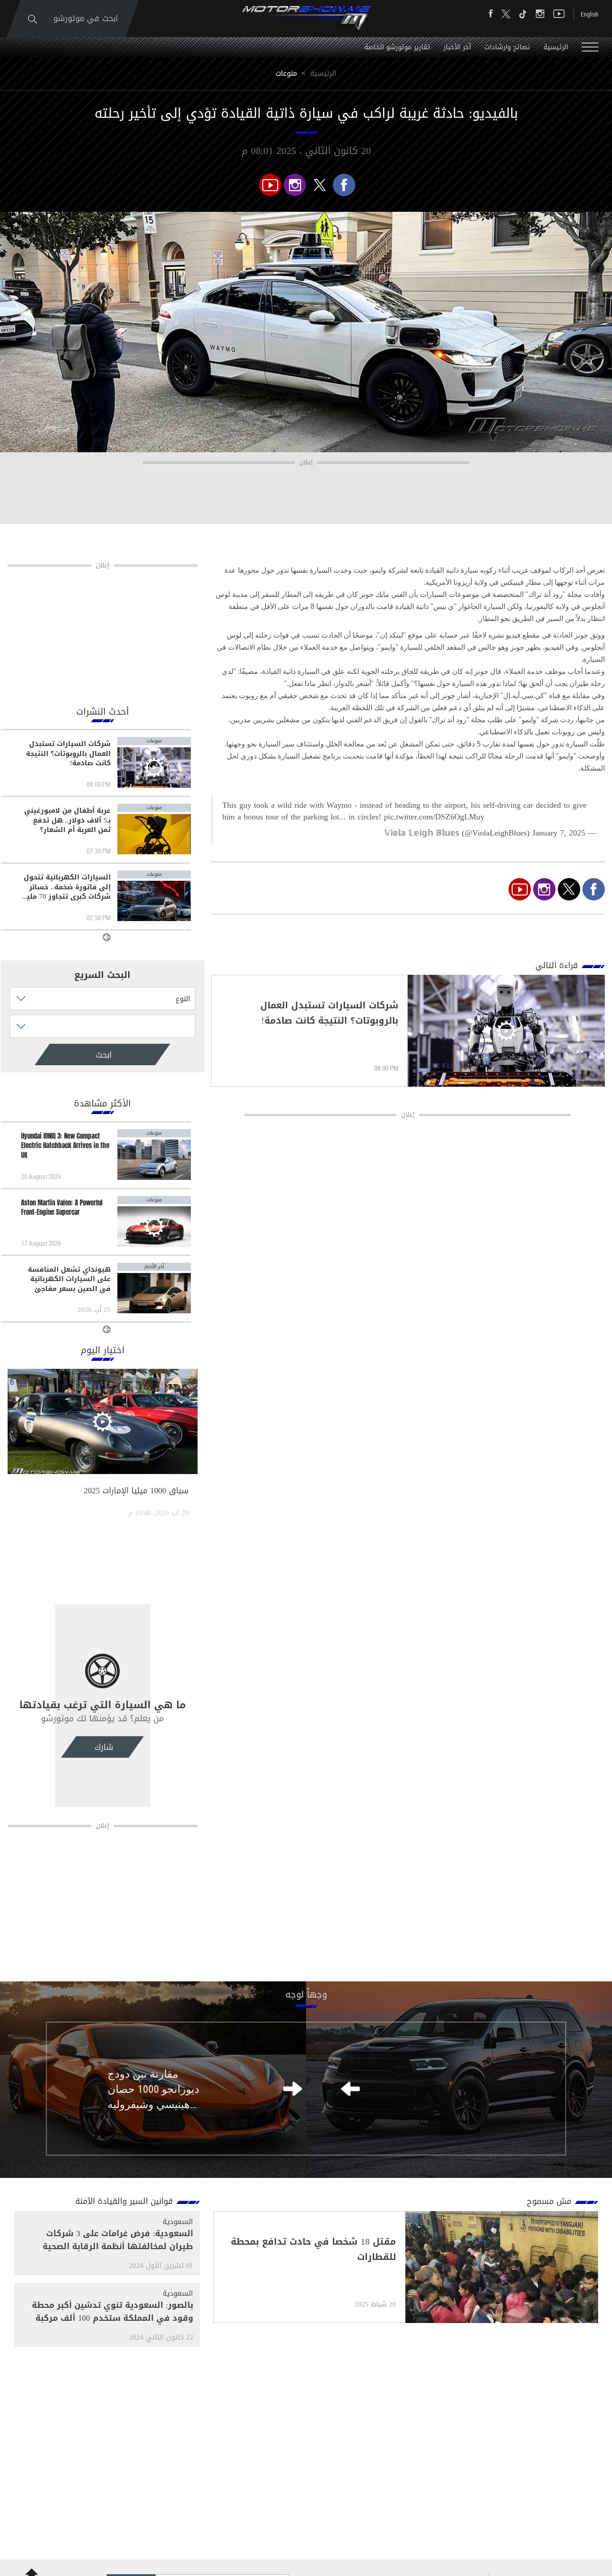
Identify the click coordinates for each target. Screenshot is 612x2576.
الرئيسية (556, 47)
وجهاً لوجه (306, 1994)
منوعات (286, 73)
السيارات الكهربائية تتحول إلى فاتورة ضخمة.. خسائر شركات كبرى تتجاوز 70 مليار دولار (66, 887)
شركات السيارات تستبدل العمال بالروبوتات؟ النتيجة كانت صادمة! (68, 754)
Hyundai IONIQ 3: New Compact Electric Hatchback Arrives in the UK (65, 1146)
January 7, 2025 (559, 833)
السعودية (178, 2222)
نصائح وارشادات (507, 47)
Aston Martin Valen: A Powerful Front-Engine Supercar (62, 1208)
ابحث (66, 1055)
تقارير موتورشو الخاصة (397, 47)
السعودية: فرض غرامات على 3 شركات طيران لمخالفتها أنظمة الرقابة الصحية (118, 2240)
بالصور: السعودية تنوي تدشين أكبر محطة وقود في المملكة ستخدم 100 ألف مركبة (112, 2312)
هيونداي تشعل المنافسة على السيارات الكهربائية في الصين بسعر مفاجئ (69, 1279)
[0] (344, 185)
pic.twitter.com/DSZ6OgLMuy (434, 817)
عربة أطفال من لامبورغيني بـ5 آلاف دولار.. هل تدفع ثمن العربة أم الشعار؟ (67, 820)
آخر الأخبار (457, 47)
